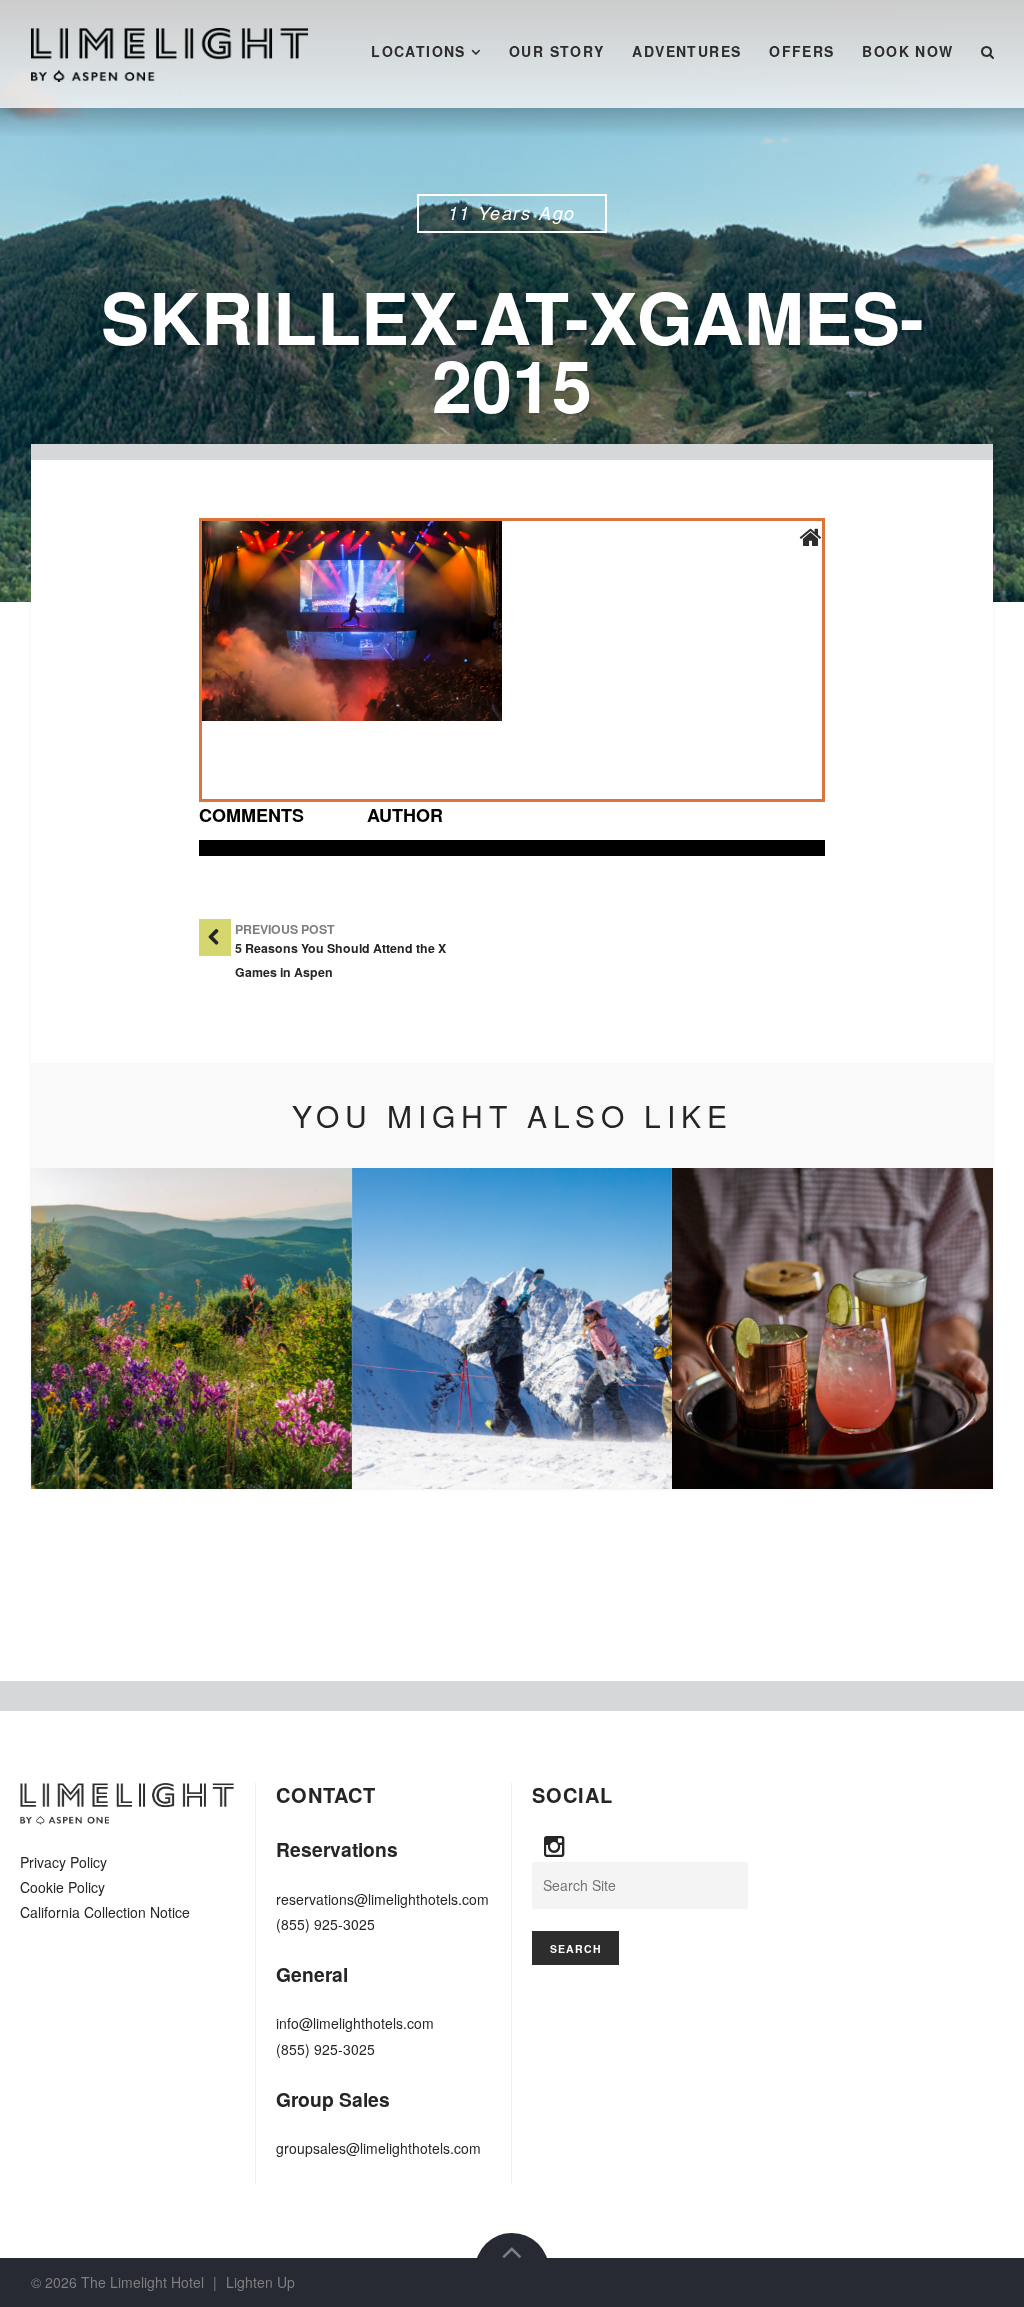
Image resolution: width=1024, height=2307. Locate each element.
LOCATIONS (418, 51)
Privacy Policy (63, 1862)
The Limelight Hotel (142, 2282)
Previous (76, 1329)
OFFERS (801, 51)
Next (948, 1329)
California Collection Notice (105, 1912)
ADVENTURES (686, 51)
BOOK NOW (907, 51)
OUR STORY (557, 51)
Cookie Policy (62, 1887)
